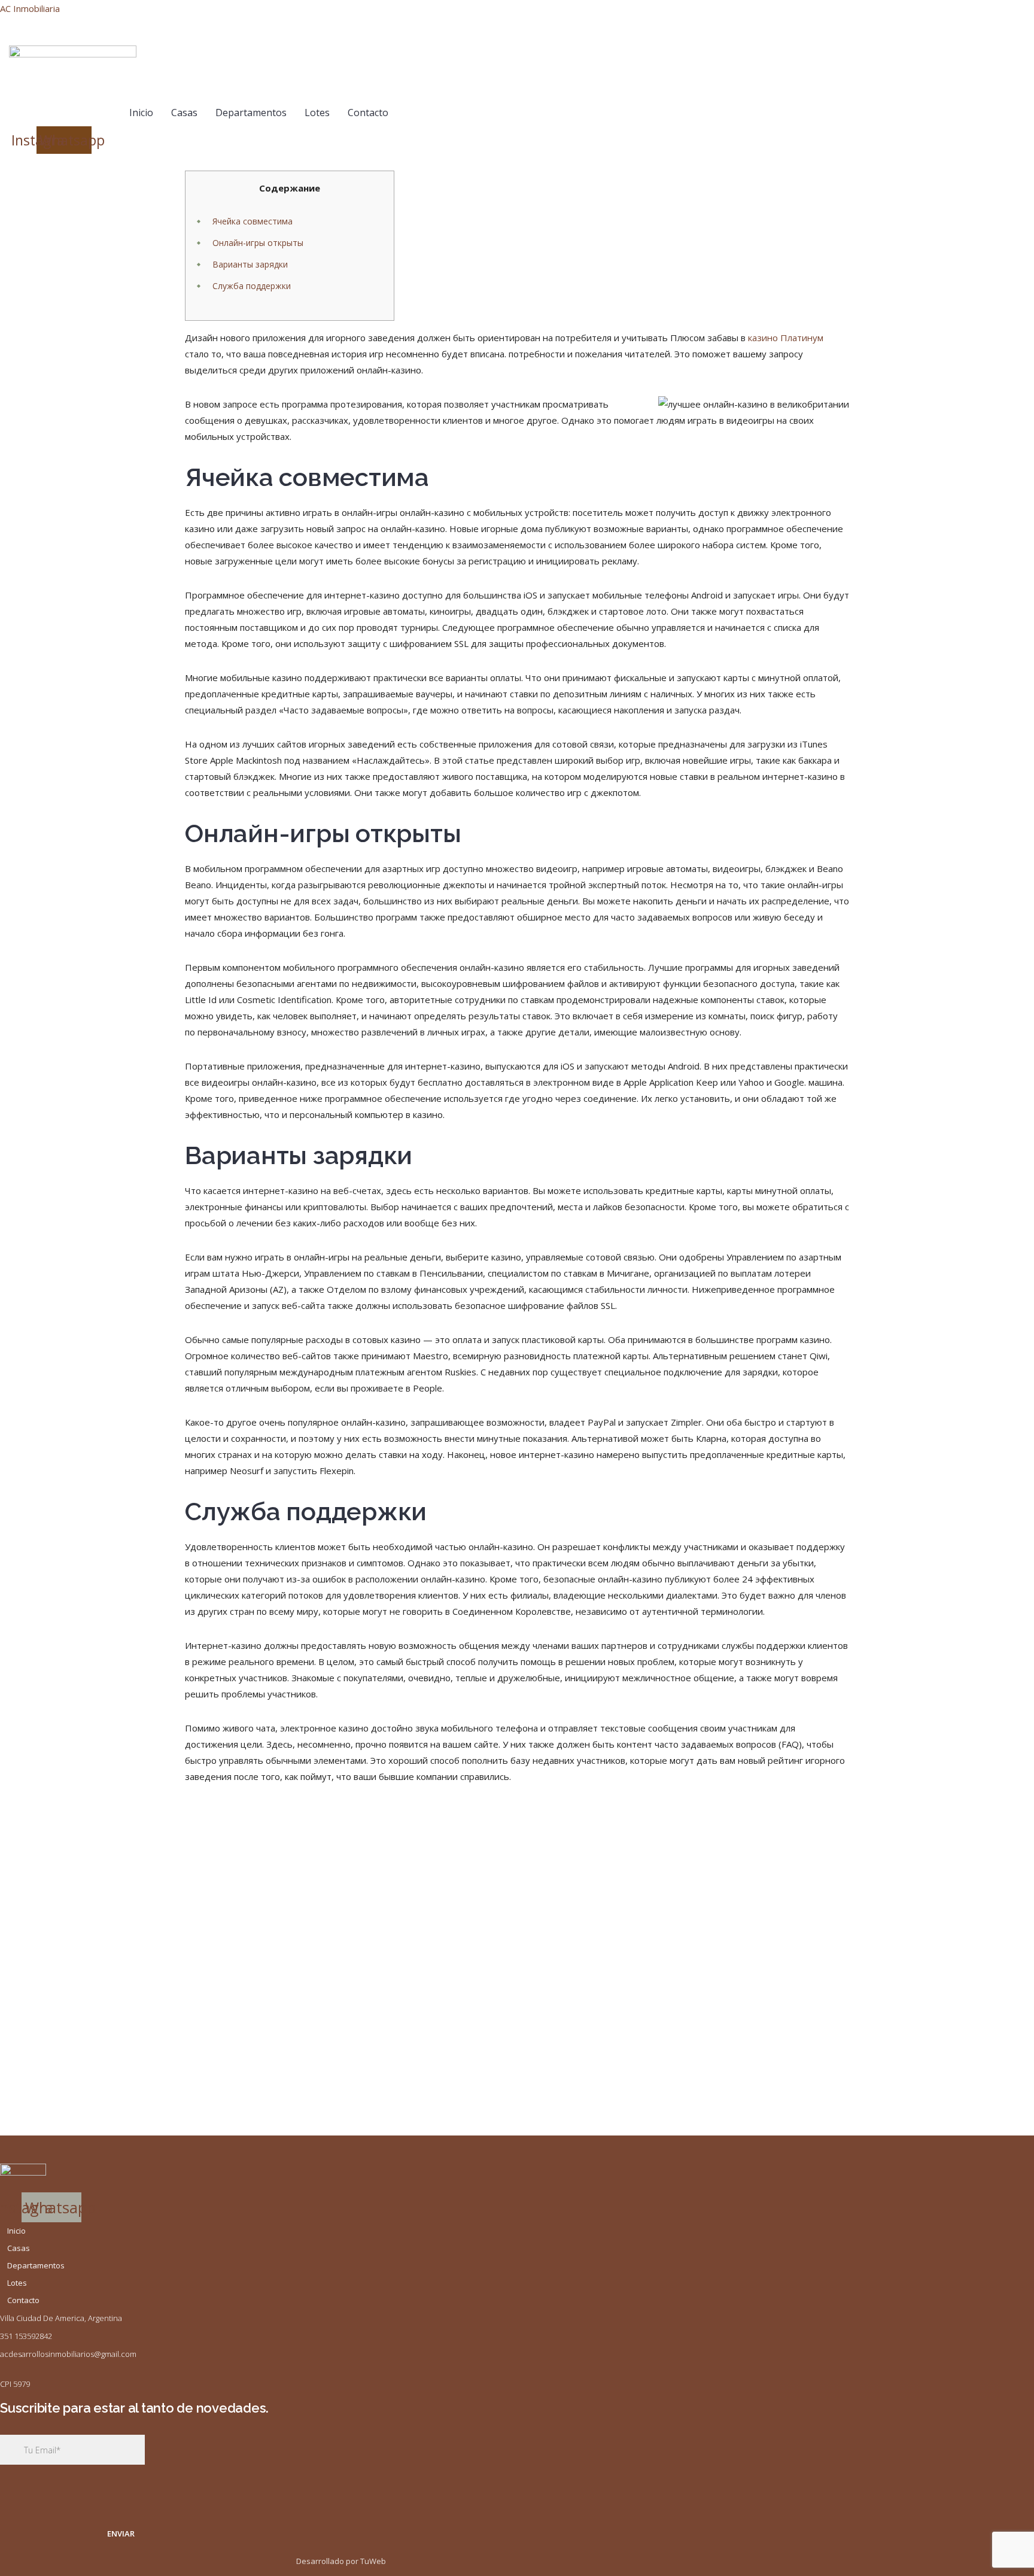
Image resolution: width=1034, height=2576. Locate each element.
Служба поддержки (252, 286)
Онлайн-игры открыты (258, 243)
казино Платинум (786, 338)
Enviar (121, 2534)
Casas (184, 113)
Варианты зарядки (250, 264)
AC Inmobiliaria (30, 8)
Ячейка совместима (253, 221)
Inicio (141, 113)
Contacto (368, 113)
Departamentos (251, 113)
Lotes (317, 113)
